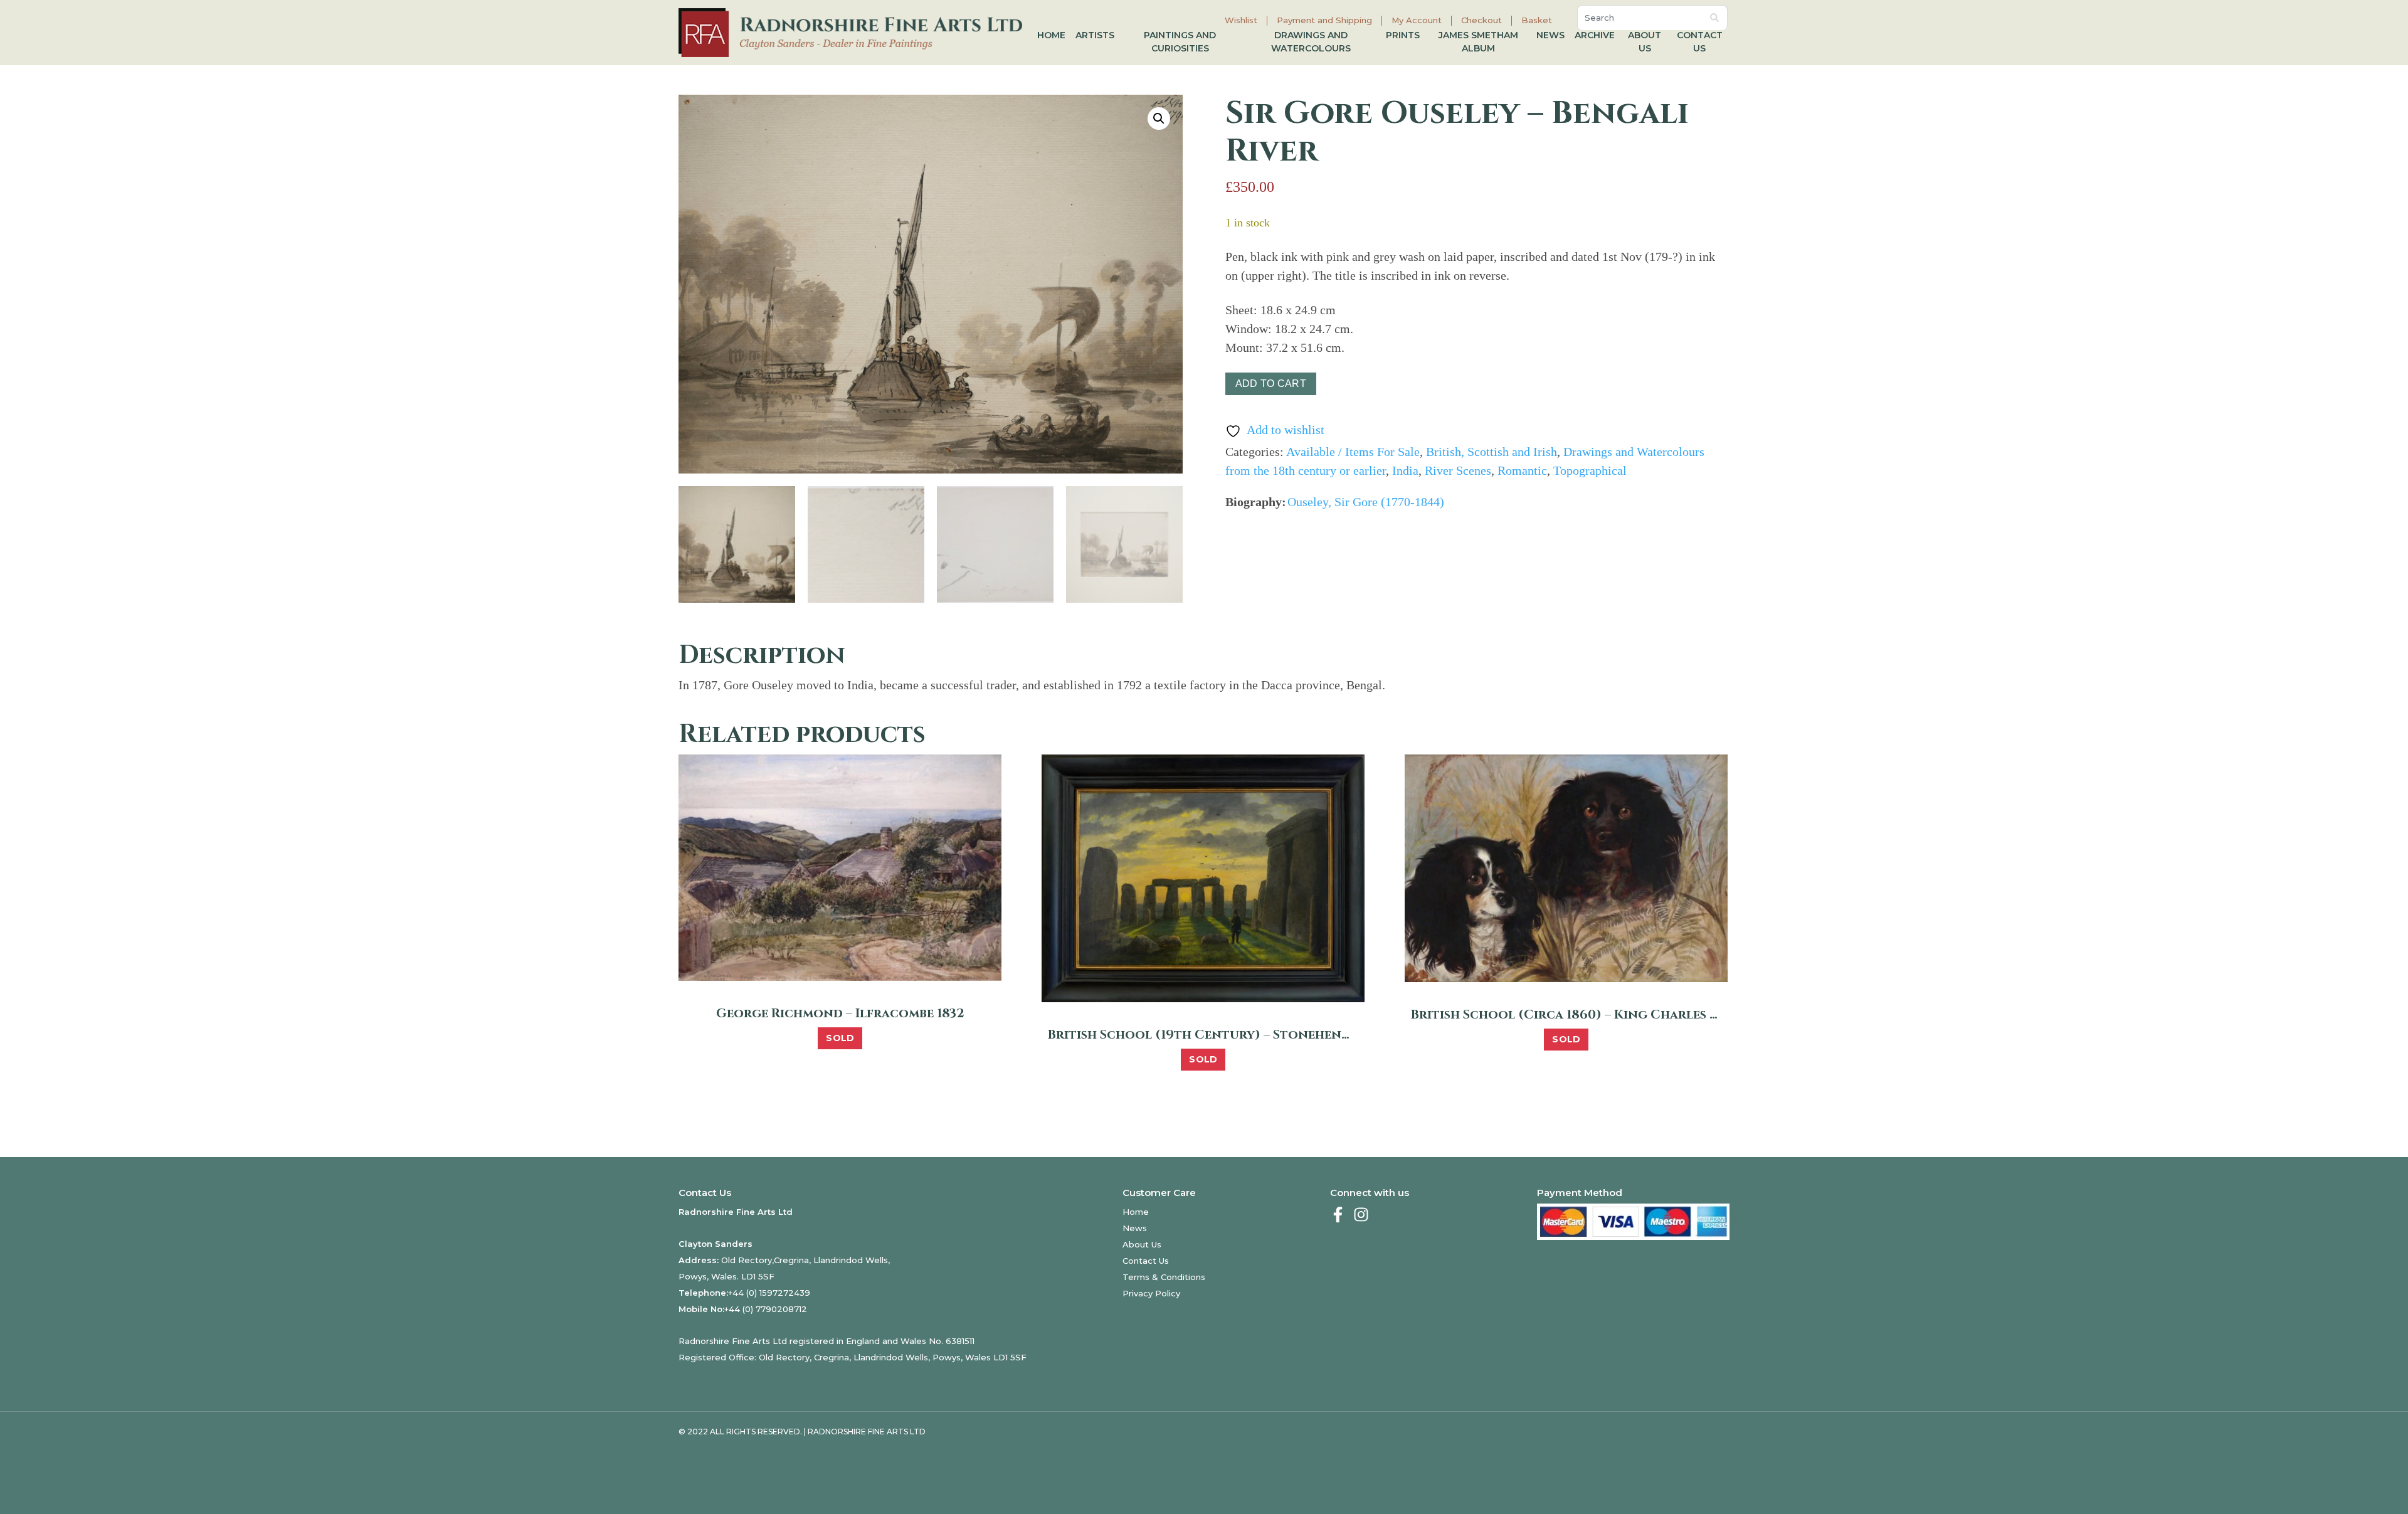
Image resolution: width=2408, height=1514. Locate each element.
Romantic (1522, 470)
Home (1051, 35)
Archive (1595, 35)
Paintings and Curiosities (1180, 42)
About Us (1645, 42)
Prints (1403, 35)
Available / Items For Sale (1353, 452)
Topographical (1590, 470)
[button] (1159, 119)
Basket (1537, 20)
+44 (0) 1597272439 (769, 1293)
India (1405, 470)
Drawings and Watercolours (1311, 42)
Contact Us (1700, 42)
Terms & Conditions (1164, 1277)
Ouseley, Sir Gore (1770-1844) (1366, 502)
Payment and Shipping (1324, 20)
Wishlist (1241, 20)
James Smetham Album (1478, 42)
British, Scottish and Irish (1492, 452)
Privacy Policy (1151, 1293)
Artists (1095, 35)
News (1550, 35)
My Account (1417, 20)
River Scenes (1458, 470)
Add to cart (1271, 384)
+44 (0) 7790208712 (766, 1309)
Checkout (1481, 20)
